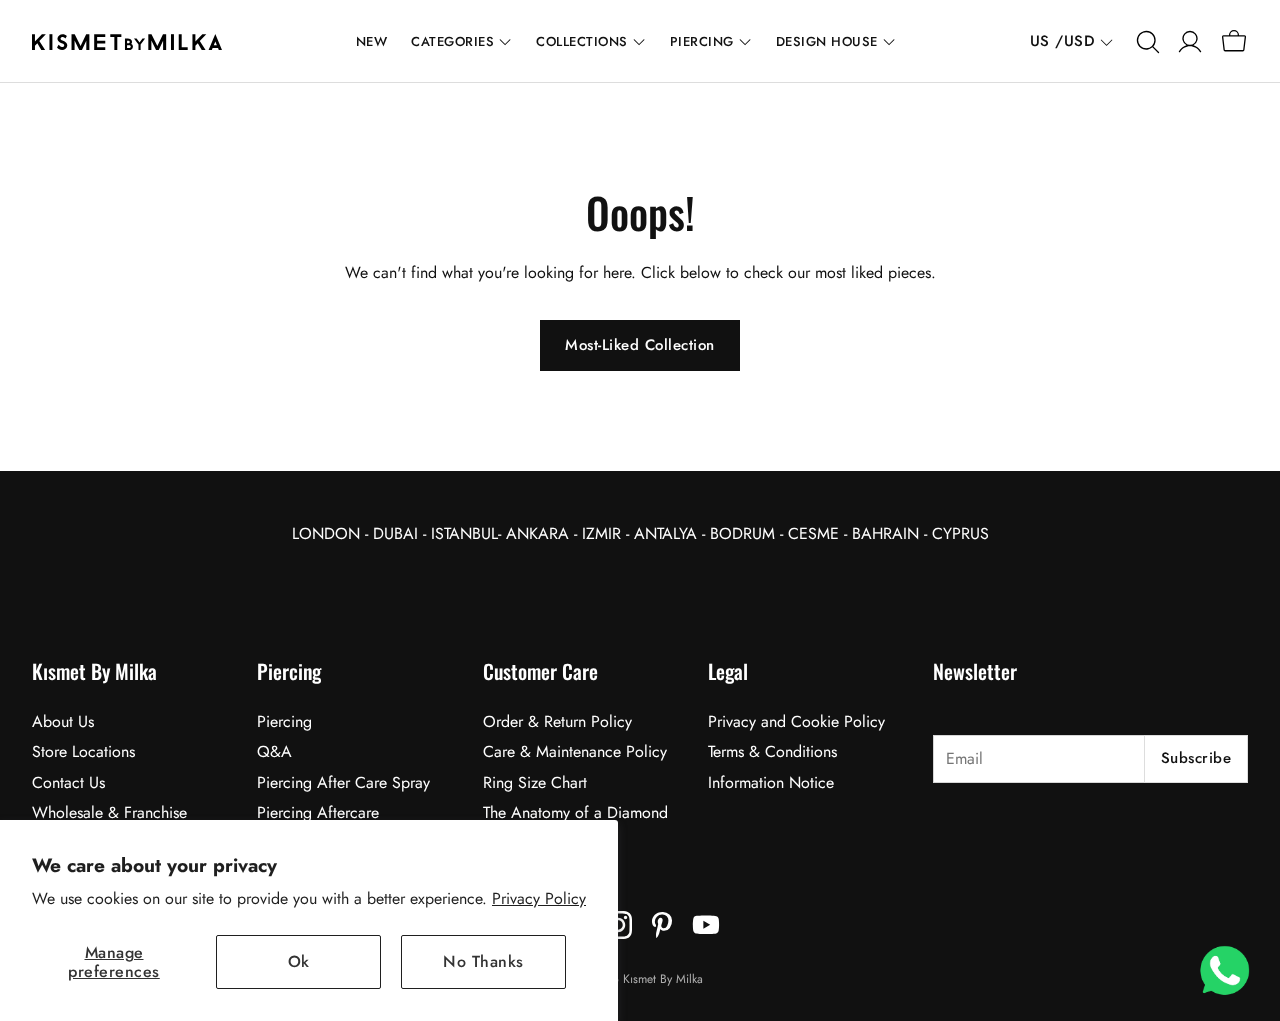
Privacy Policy (539, 898)
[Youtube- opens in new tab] (706, 925)
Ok (299, 961)
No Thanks (483, 961)
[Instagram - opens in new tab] (618, 925)
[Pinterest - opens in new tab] (662, 925)
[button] (1146, 42)
